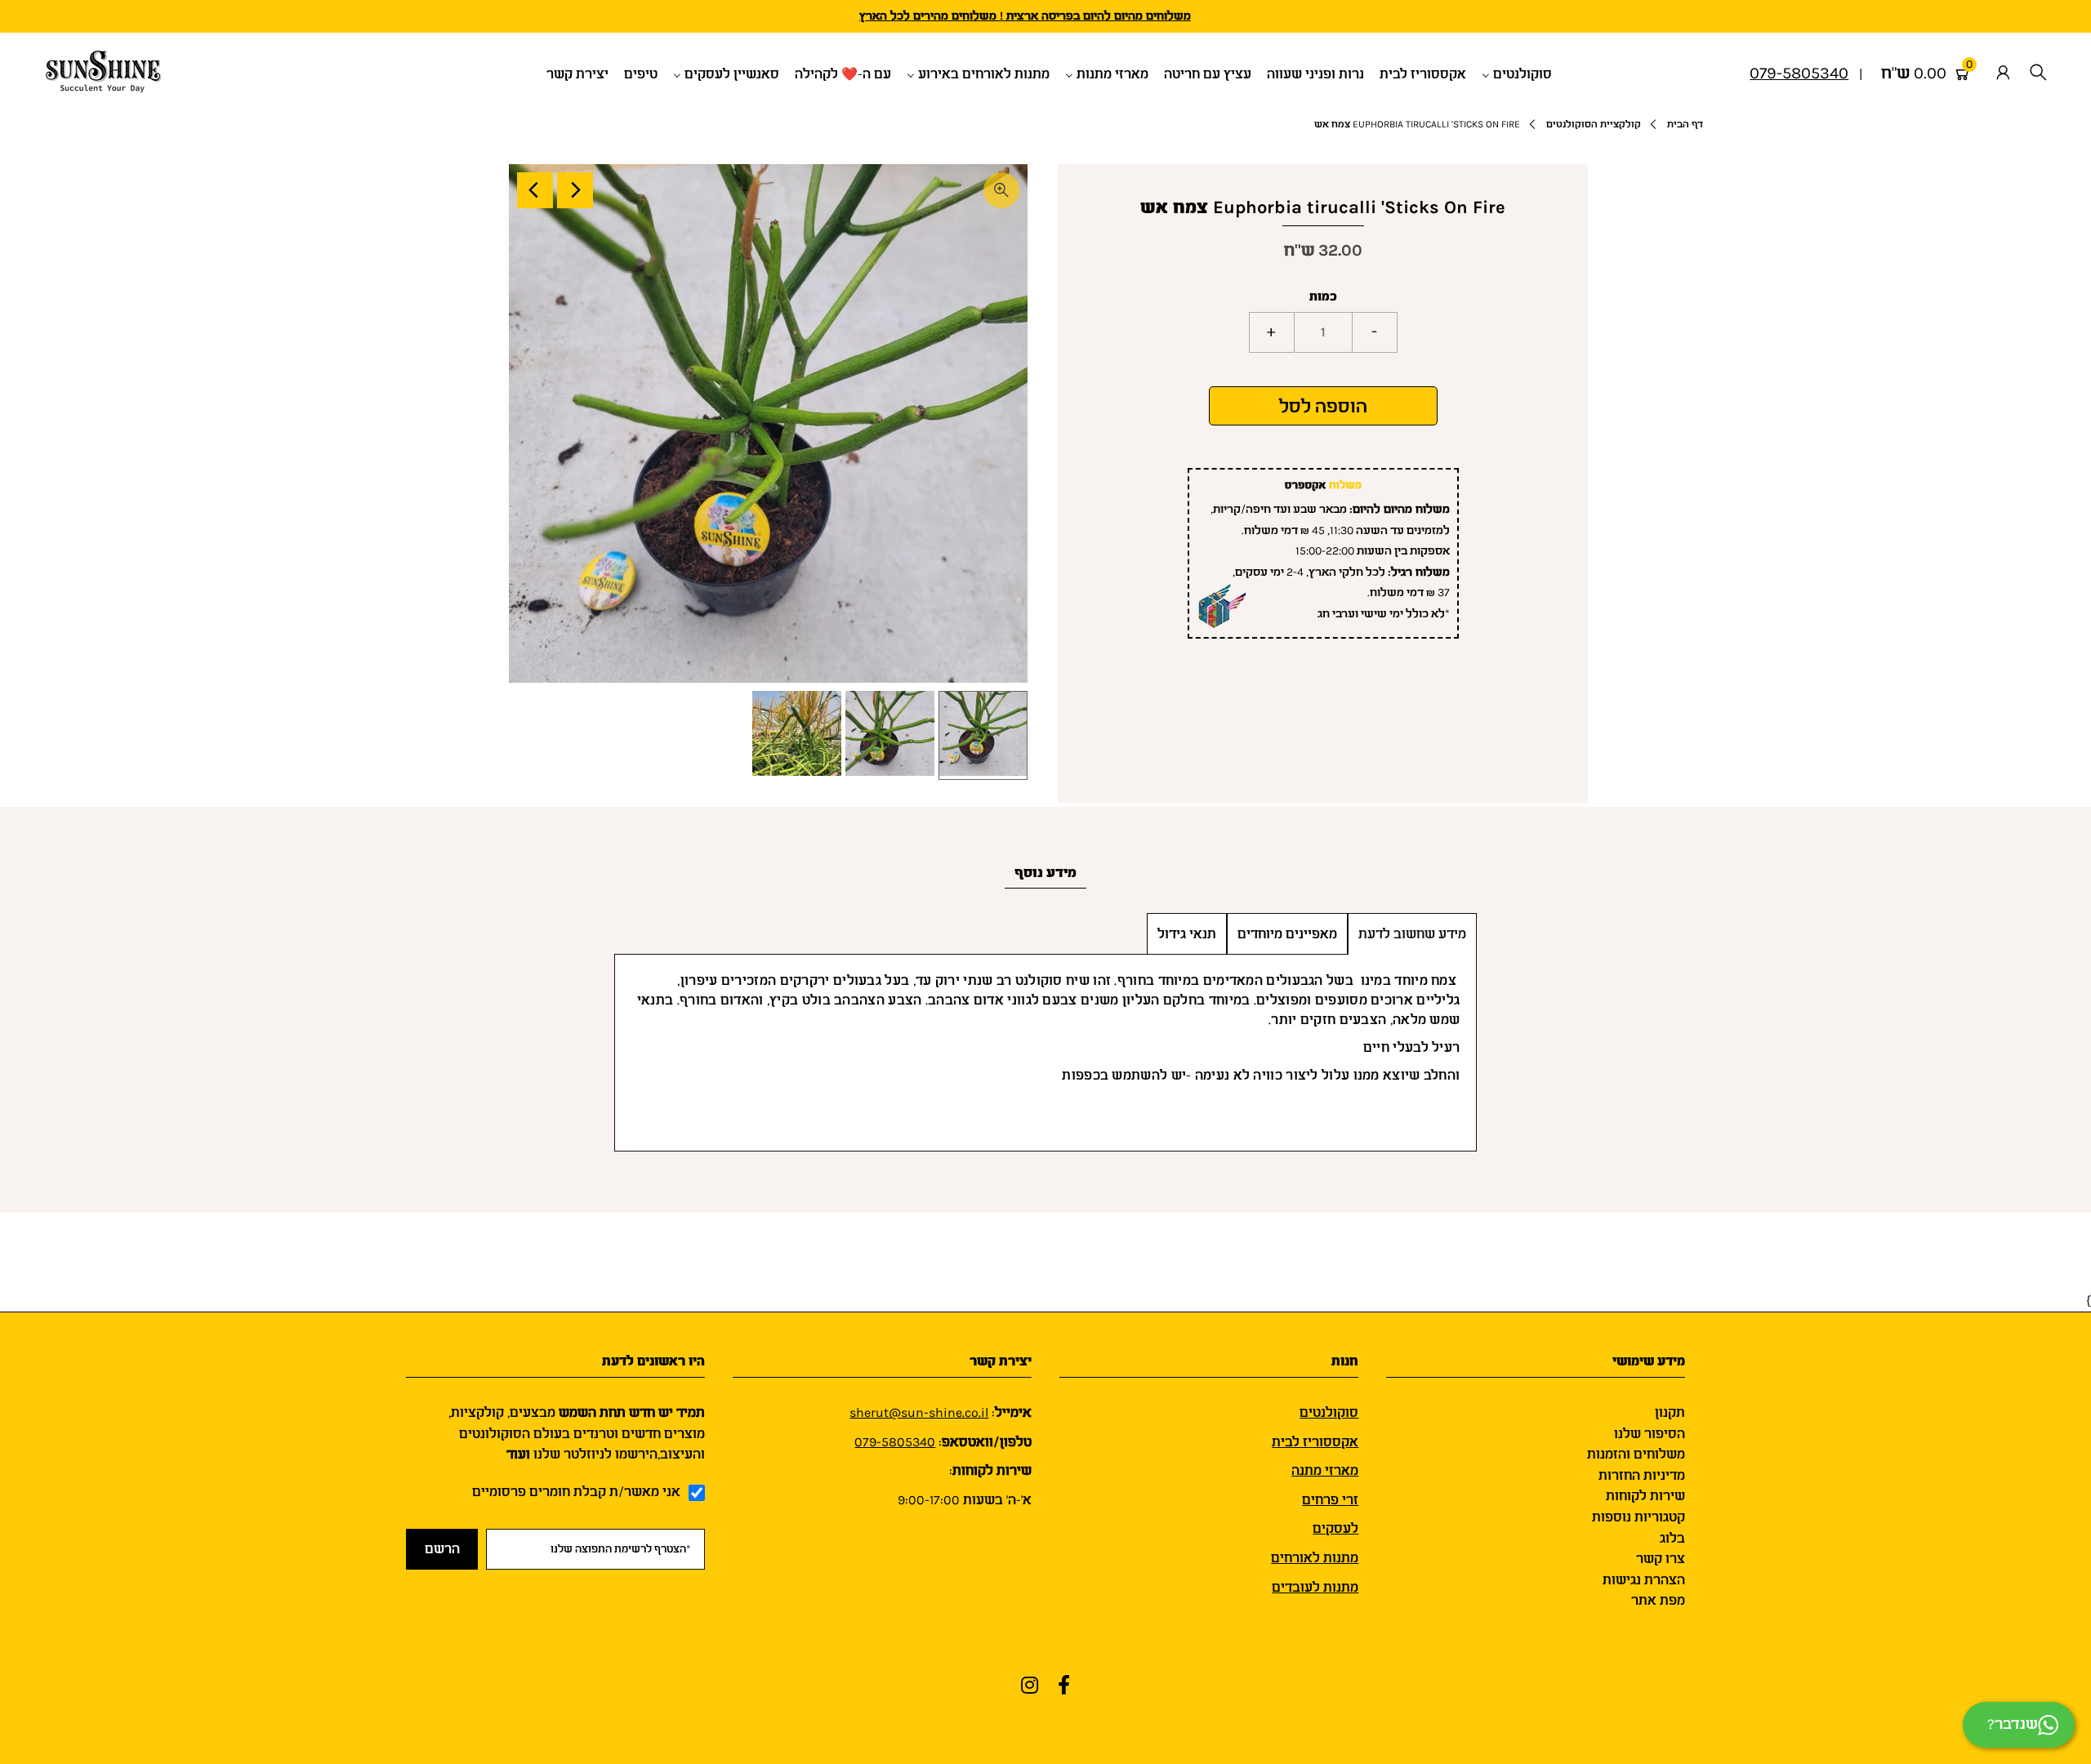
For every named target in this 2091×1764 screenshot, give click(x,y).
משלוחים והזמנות (1636, 1454)
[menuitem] (1523, 73)
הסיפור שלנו (1650, 1434)
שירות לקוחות (1645, 1496)
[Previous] (535, 190)
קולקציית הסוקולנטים (1594, 124)
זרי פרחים (1330, 1500)
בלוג (1672, 1538)
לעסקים (1335, 1528)
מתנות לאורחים (1315, 1558)
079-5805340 (895, 1442)
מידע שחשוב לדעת (1412, 934)
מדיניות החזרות (1642, 1475)
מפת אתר (1658, 1600)
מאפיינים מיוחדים (1287, 934)
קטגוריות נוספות (1638, 1517)
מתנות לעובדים (1315, 1587)
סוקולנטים (1329, 1412)
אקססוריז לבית (1315, 1442)
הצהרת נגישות (1644, 1580)
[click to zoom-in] (1001, 190)
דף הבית (1685, 124)
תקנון (1670, 1412)
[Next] (575, 190)
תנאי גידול (1187, 934)
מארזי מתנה (1325, 1470)
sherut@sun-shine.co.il (919, 1412)
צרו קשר (1661, 1559)
